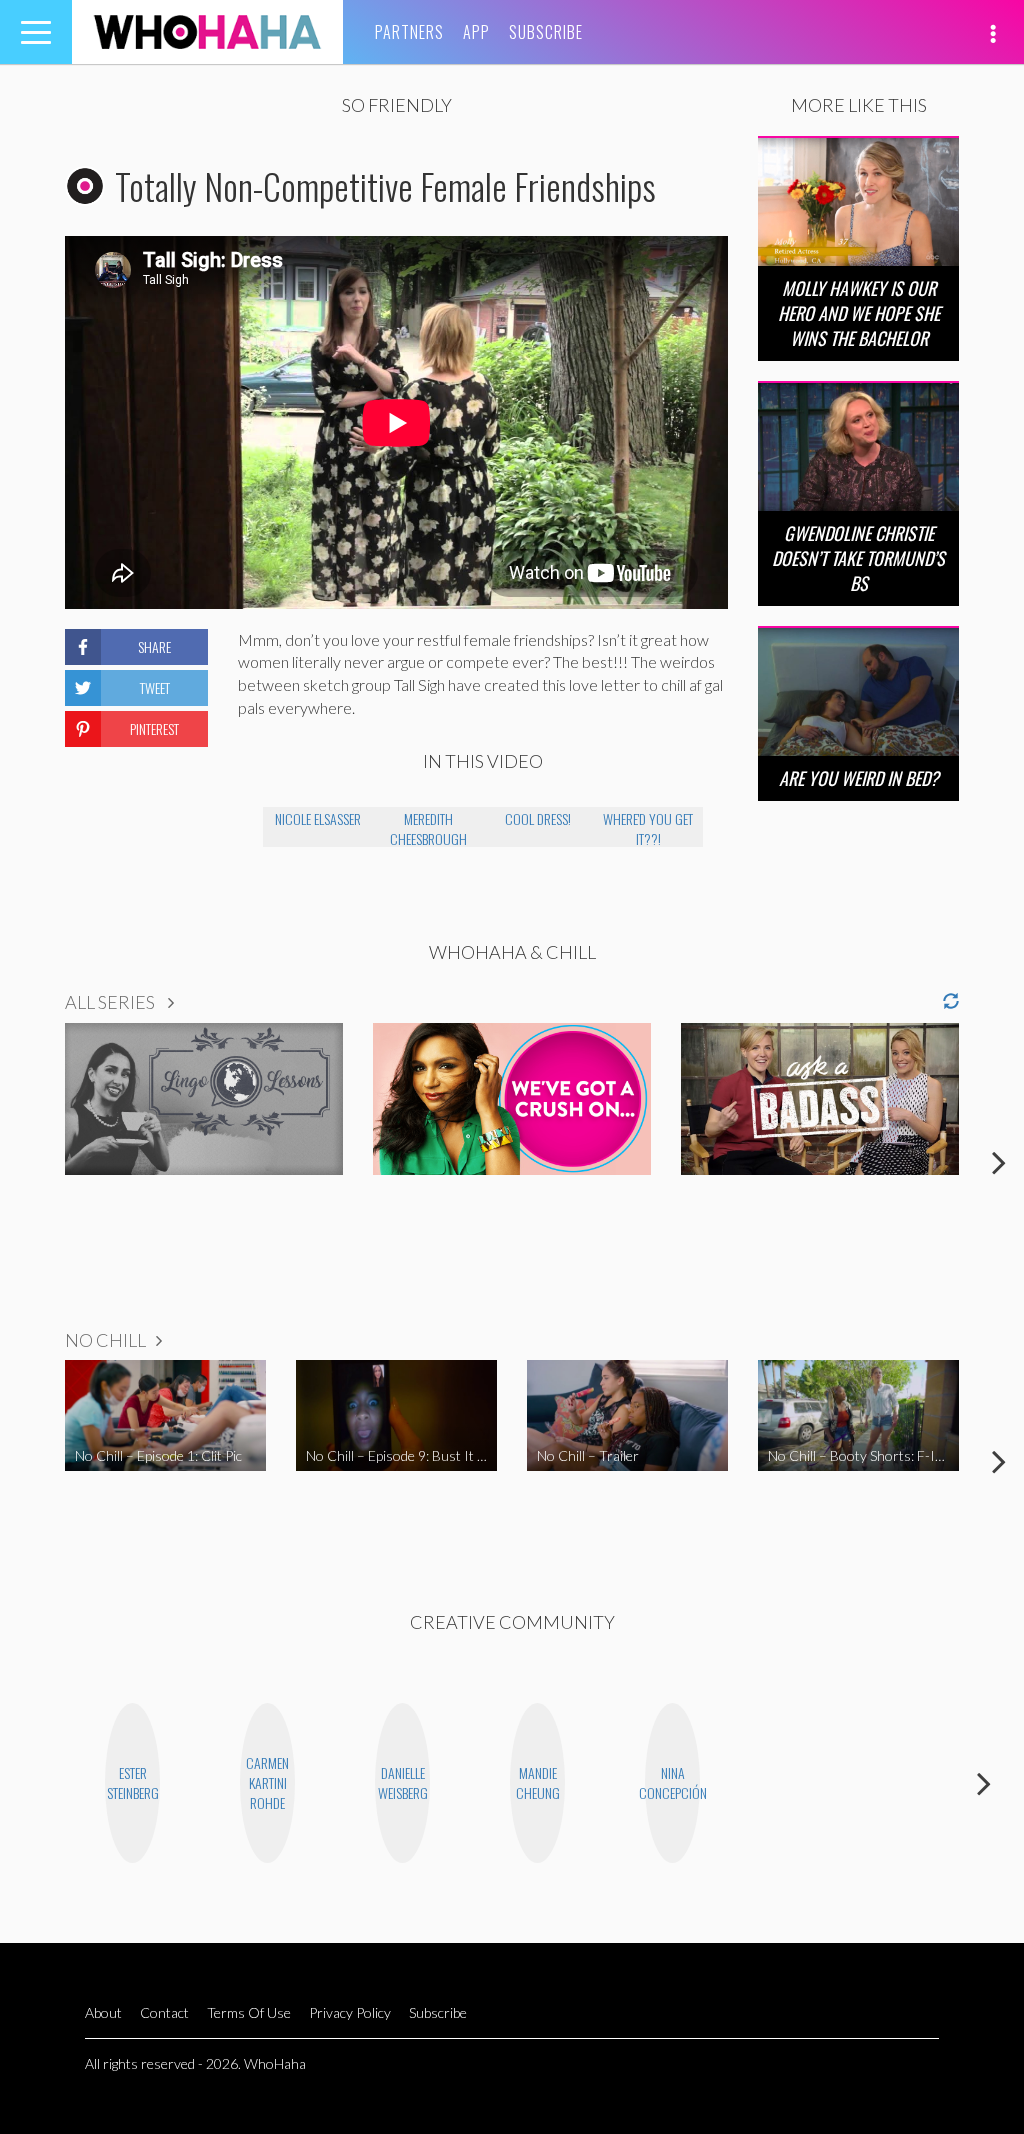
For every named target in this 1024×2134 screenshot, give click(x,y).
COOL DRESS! (538, 818)
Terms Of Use (249, 2012)
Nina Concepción (672, 1782)
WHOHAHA (207, 32)
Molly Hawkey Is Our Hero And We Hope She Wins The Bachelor (859, 313)
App (476, 32)
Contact (164, 2012)
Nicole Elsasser (318, 818)
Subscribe (546, 32)
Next (999, 1162)
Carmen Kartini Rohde (267, 1782)
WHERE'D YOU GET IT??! (648, 827)
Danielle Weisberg (403, 1782)
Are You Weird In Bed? (859, 778)
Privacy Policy (350, 2012)
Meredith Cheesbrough (428, 827)
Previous (25, 1162)
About (103, 2012)
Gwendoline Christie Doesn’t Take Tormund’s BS (858, 558)
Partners (409, 32)
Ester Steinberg (133, 1782)
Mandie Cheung (538, 1782)
